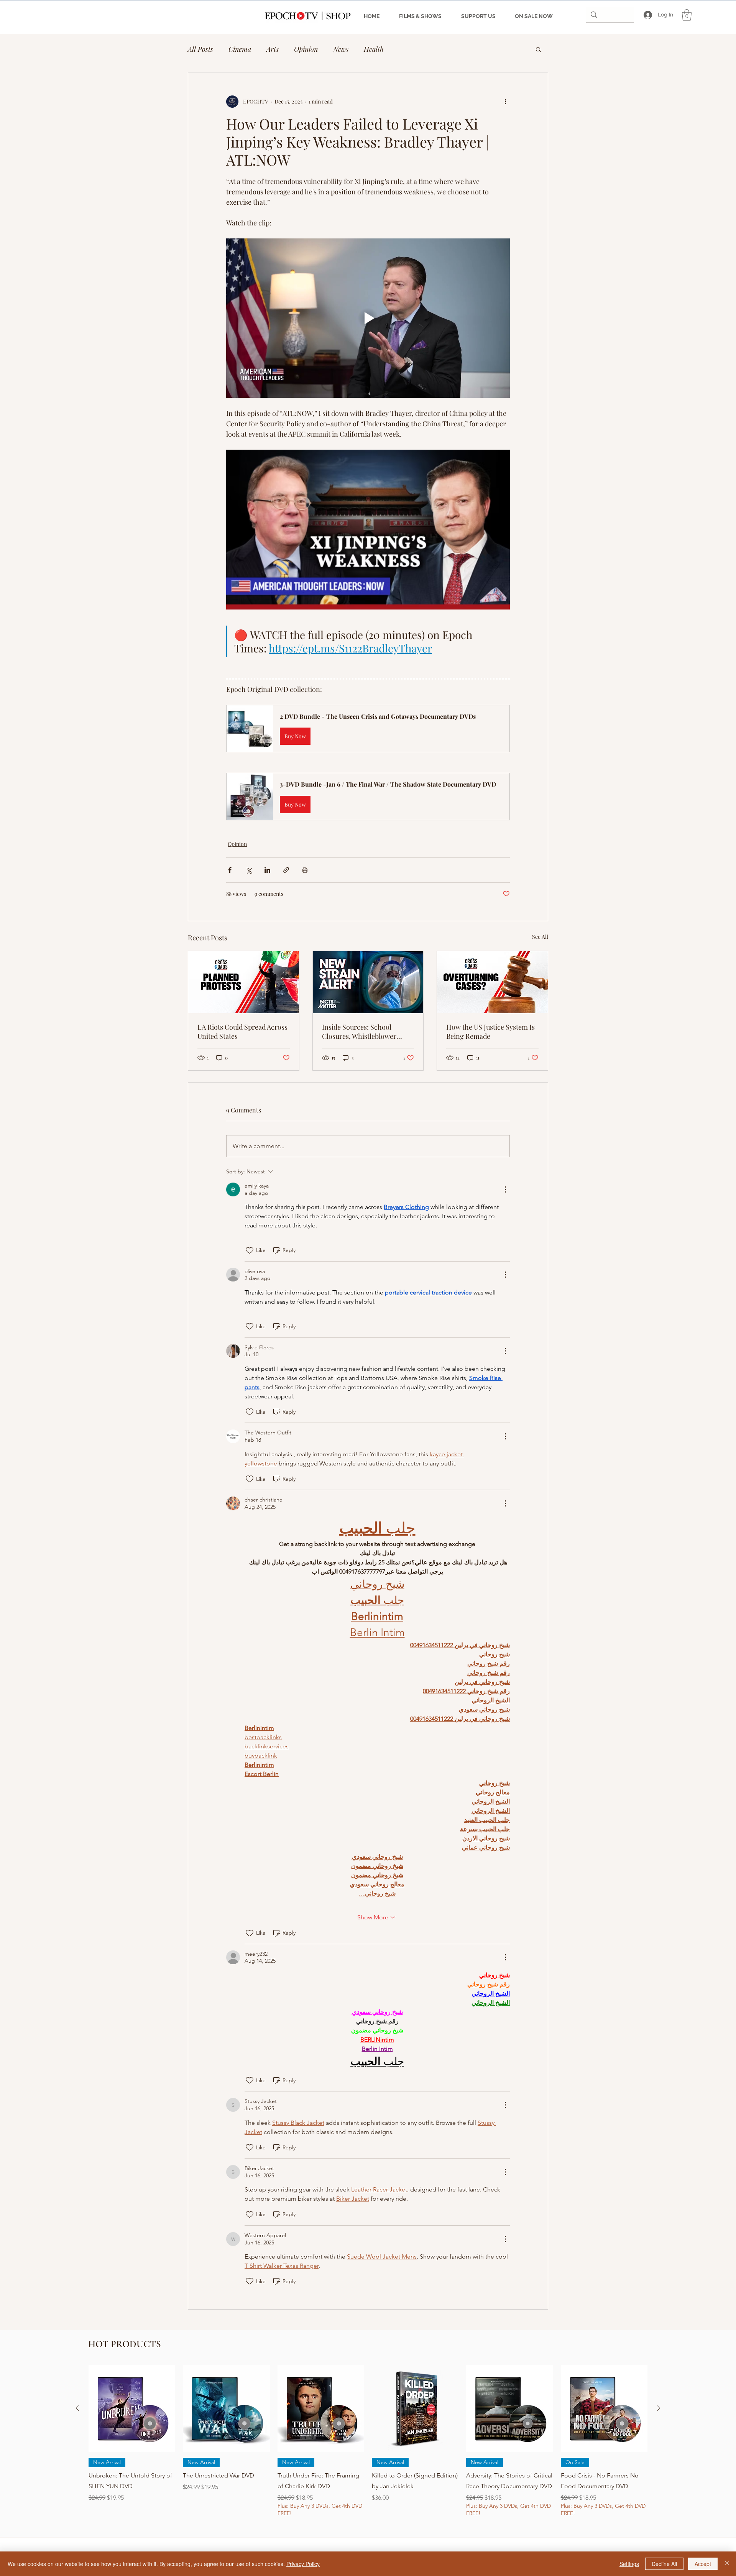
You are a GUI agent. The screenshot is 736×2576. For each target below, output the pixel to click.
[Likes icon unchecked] (250, 1250)
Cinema (240, 49)
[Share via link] (286, 870)
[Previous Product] (77, 2408)
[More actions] (505, 102)
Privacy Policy (303, 2564)
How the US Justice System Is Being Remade (490, 1032)
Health (374, 49)
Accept (703, 2564)
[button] (687, 15)
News (341, 49)
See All (540, 937)
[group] (368, 2447)
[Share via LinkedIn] (267, 870)
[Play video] (368, 318)
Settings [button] (629, 2564)
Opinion (306, 49)
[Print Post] (305, 870)
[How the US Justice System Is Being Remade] (492, 982)
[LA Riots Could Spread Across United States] (244, 982)
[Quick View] (132, 2408)
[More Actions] (505, 1189)
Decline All (664, 2564)
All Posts (200, 49)
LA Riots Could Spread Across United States (242, 1032)
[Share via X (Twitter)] (249, 870)
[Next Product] (659, 2408)
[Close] (727, 2564)
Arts (273, 49)
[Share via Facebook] (230, 870)
